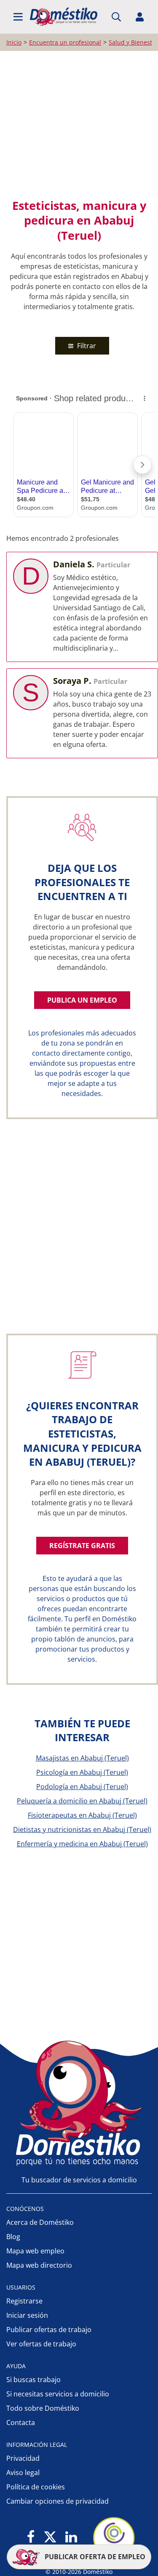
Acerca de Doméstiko (40, 2222)
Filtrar (86, 346)
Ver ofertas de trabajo (41, 2344)
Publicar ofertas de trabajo (49, 2330)
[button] (18, 17)
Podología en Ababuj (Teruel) (82, 1787)
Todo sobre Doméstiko (43, 2408)
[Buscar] (116, 17)
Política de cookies (36, 2487)
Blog (13, 2237)
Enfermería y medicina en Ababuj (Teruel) (82, 1844)
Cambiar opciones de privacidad (58, 2501)
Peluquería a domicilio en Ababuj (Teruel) (82, 1801)
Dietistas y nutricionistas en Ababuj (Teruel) (82, 1829)
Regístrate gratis (82, 1546)
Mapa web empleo (35, 2251)
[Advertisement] (79, 124)
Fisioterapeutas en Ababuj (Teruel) (82, 1815)
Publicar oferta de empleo (94, 2557)
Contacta (21, 2422)
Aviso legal (23, 2473)
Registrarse (24, 2301)
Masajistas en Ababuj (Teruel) (82, 1758)
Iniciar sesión (27, 2315)
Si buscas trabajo (33, 2380)
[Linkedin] (71, 2538)
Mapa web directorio (39, 2265)
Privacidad (23, 2458)
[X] (50, 2538)
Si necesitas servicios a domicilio (58, 2394)
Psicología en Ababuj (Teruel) (82, 1772)
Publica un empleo (82, 1000)
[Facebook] (31, 2538)
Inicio (14, 42)
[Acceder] (140, 17)
